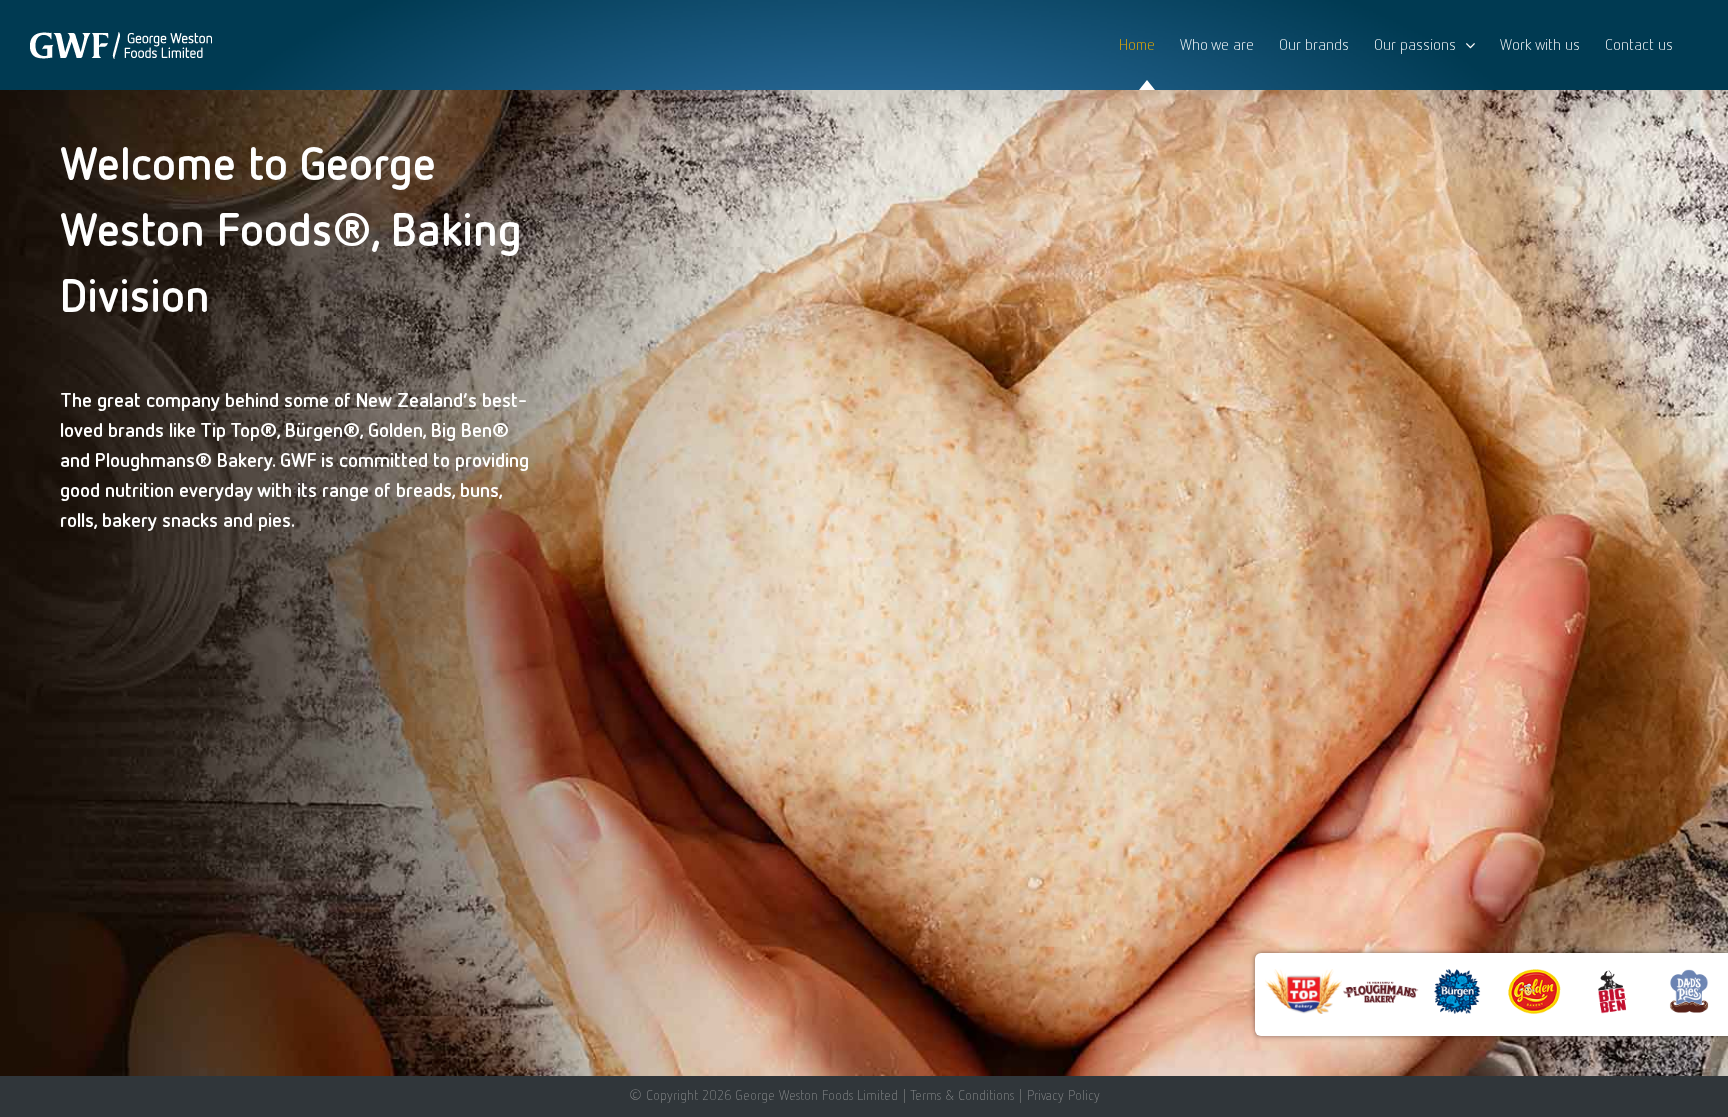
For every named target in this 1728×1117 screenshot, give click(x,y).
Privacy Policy (1063, 1095)
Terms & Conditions (962, 1095)
